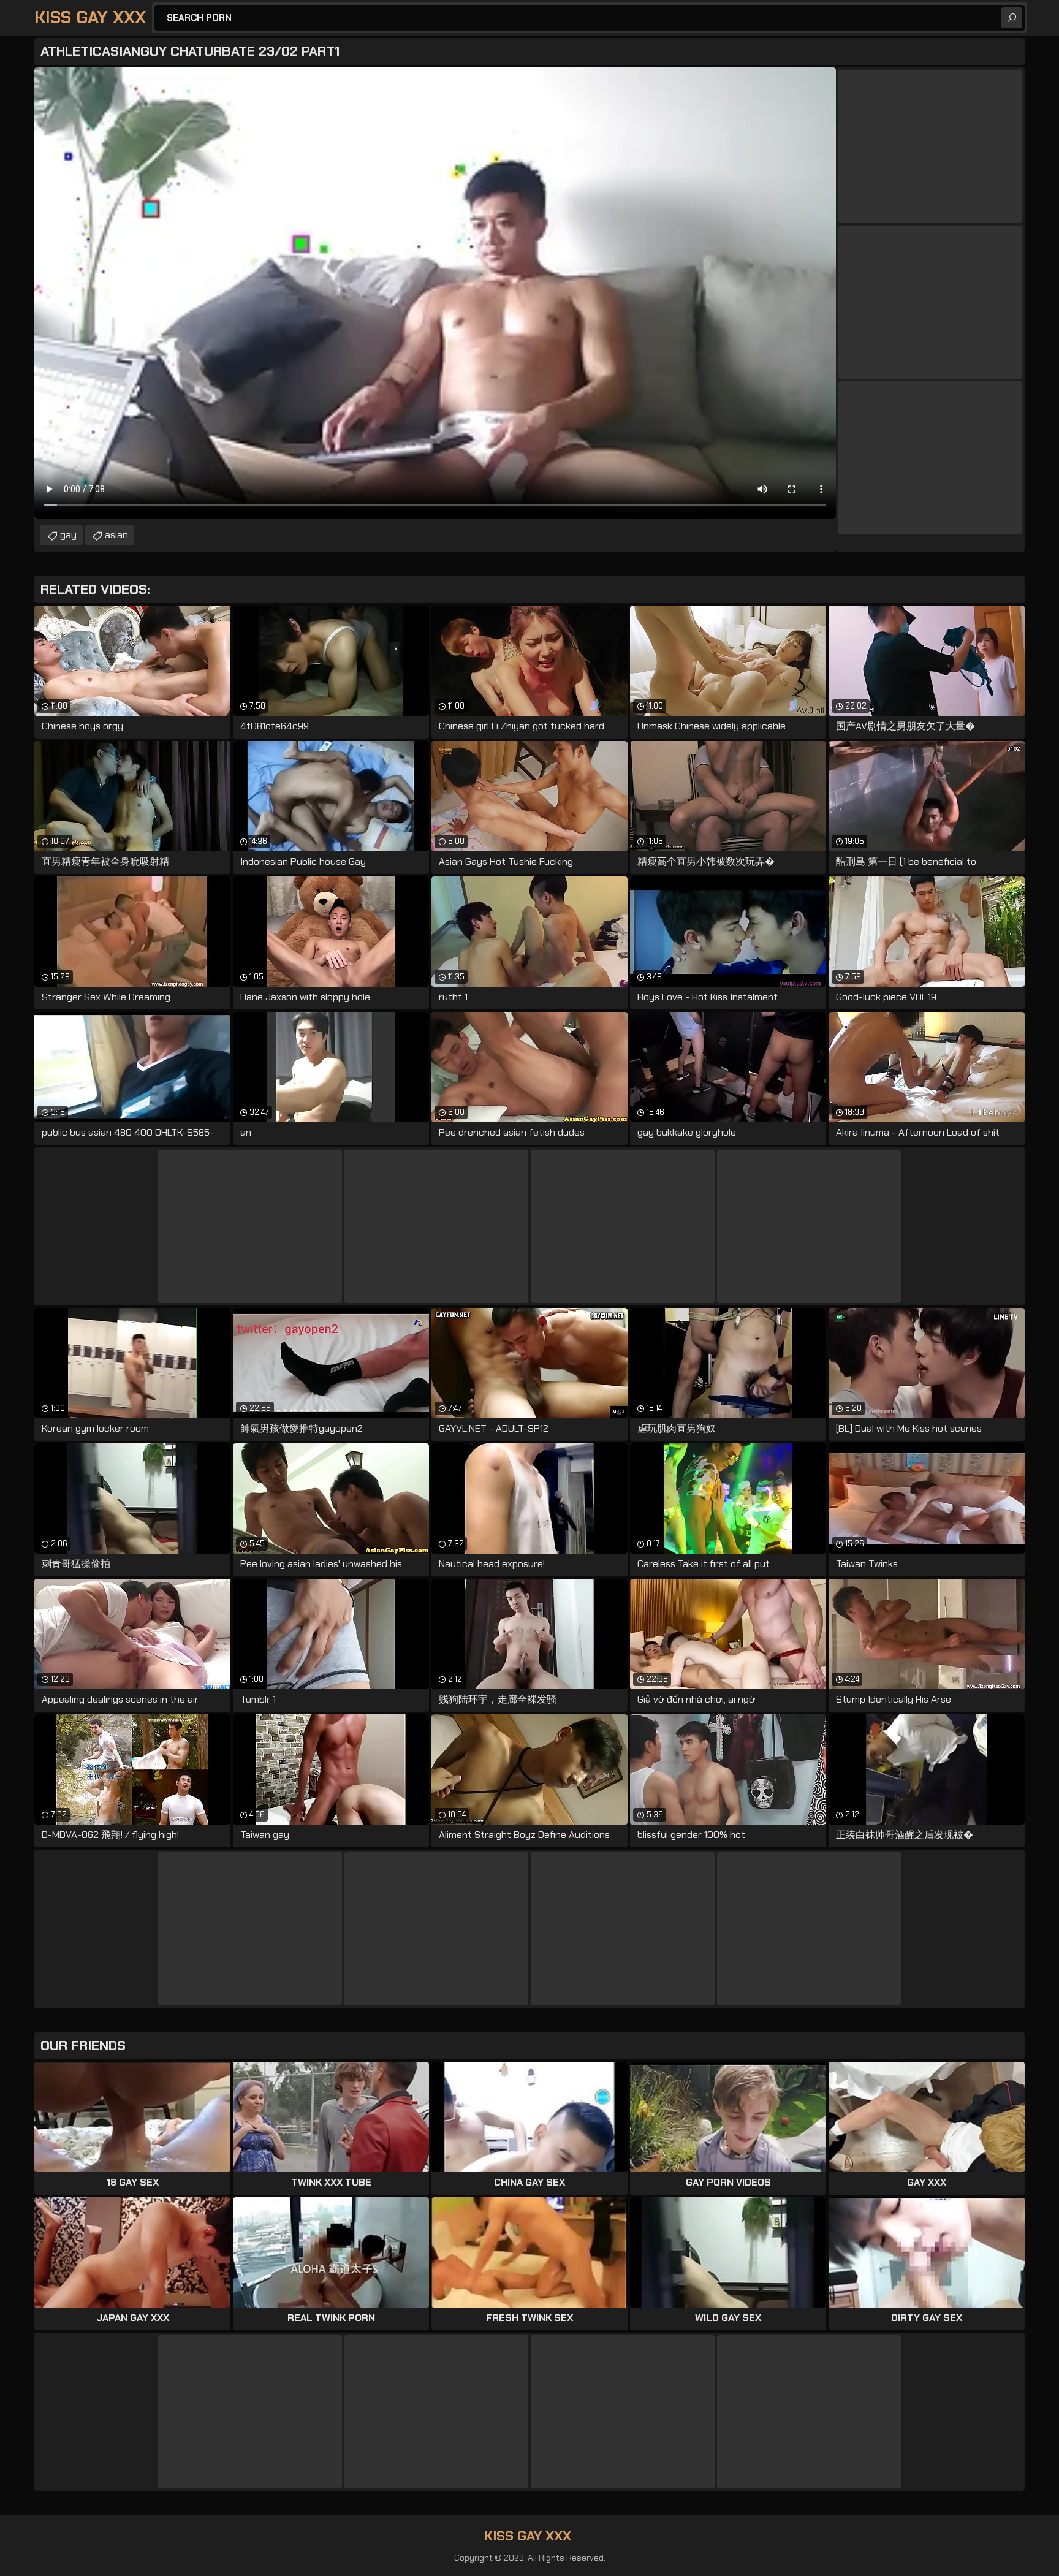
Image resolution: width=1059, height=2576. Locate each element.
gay (68, 535)
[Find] (1012, 18)
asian (116, 535)
